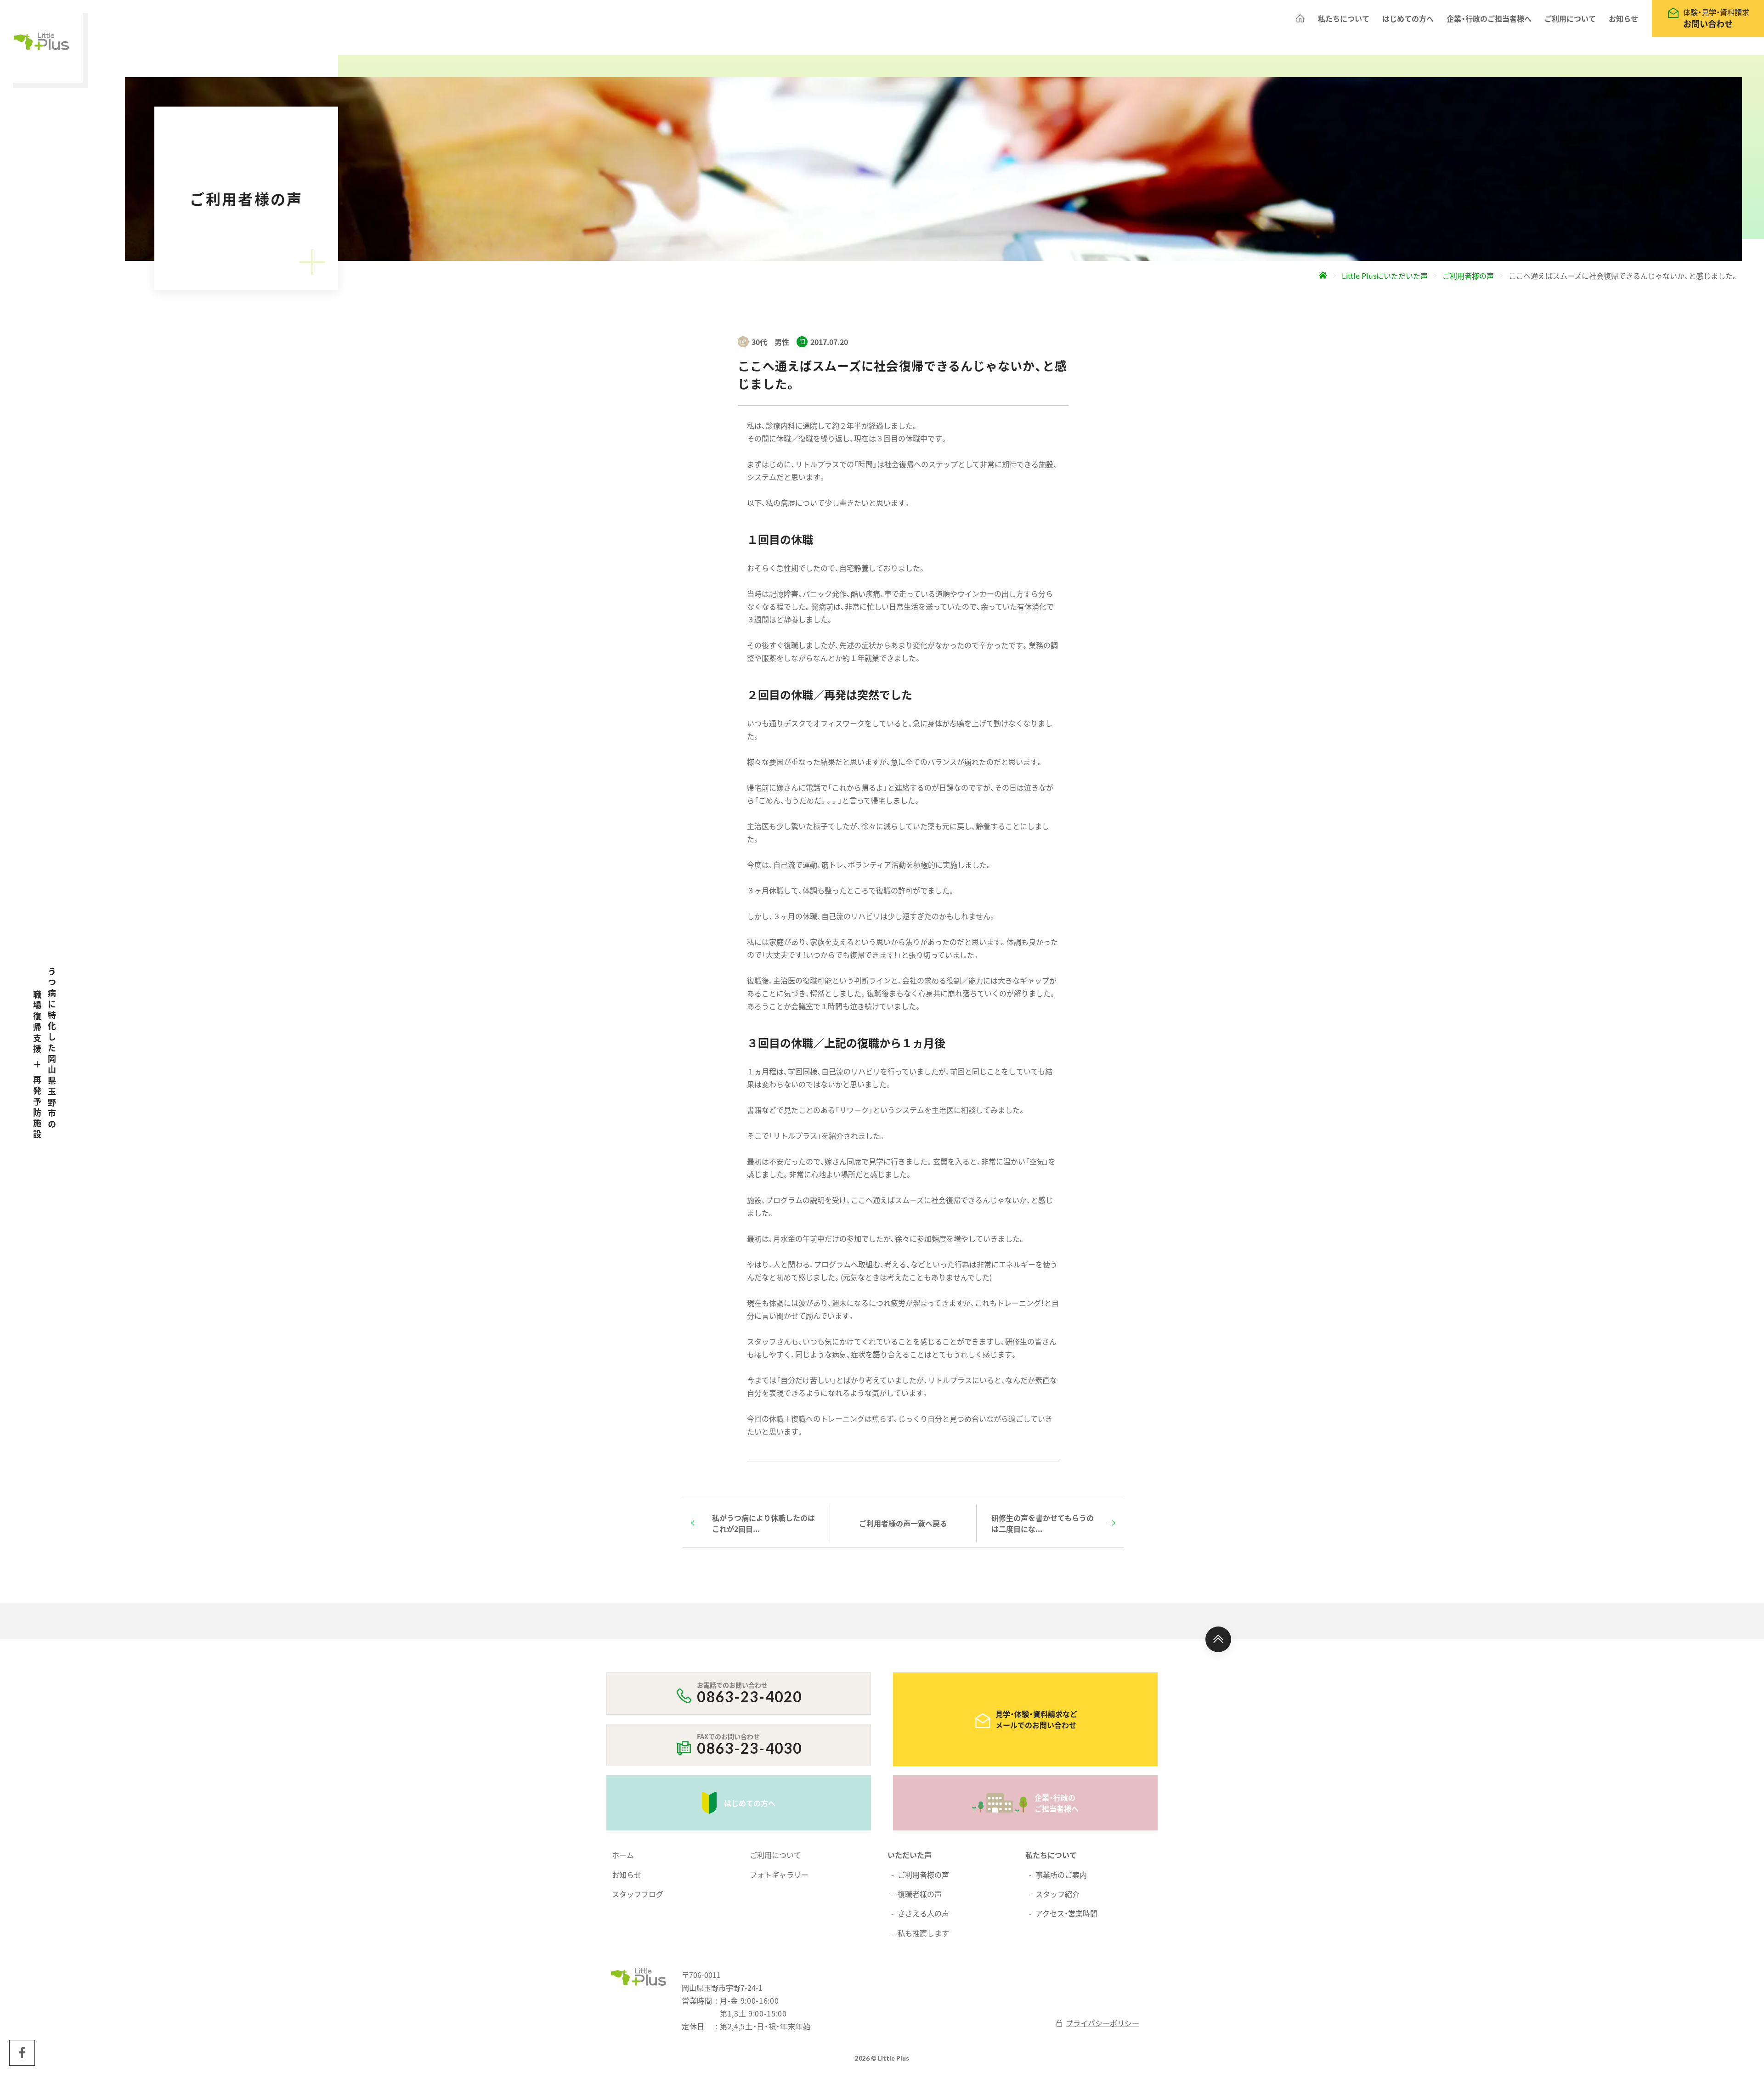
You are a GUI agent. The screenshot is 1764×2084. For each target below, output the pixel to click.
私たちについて (1344, 18)
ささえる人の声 (923, 1913)
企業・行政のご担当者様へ (1489, 18)
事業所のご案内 (1061, 1875)
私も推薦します (923, 1933)
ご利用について (1570, 18)
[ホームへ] (1300, 18)
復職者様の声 (920, 1894)
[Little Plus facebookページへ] (22, 2053)
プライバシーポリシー (1102, 2023)
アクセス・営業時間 (1066, 1913)
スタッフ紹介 (1057, 1894)
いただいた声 (910, 1855)
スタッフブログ (638, 1894)
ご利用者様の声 (923, 1875)
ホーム (623, 1855)
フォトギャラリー (779, 1875)
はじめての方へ (1408, 18)
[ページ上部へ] (1218, 1639)
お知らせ (1623, 18)
